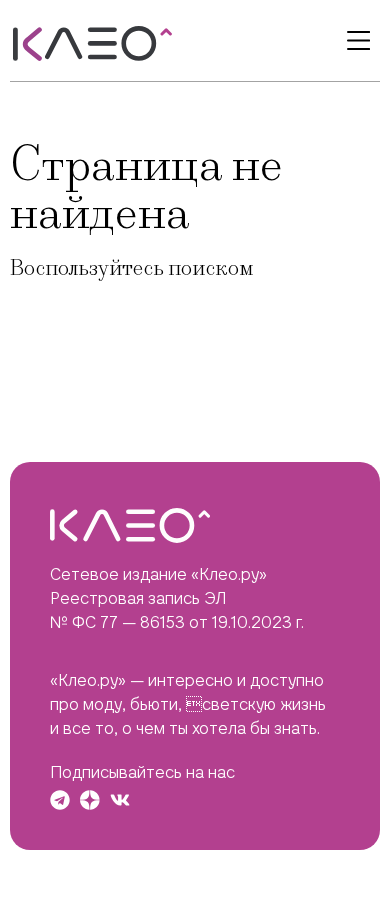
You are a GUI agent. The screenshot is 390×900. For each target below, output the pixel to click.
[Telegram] (60, 800)
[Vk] (120, 800)
